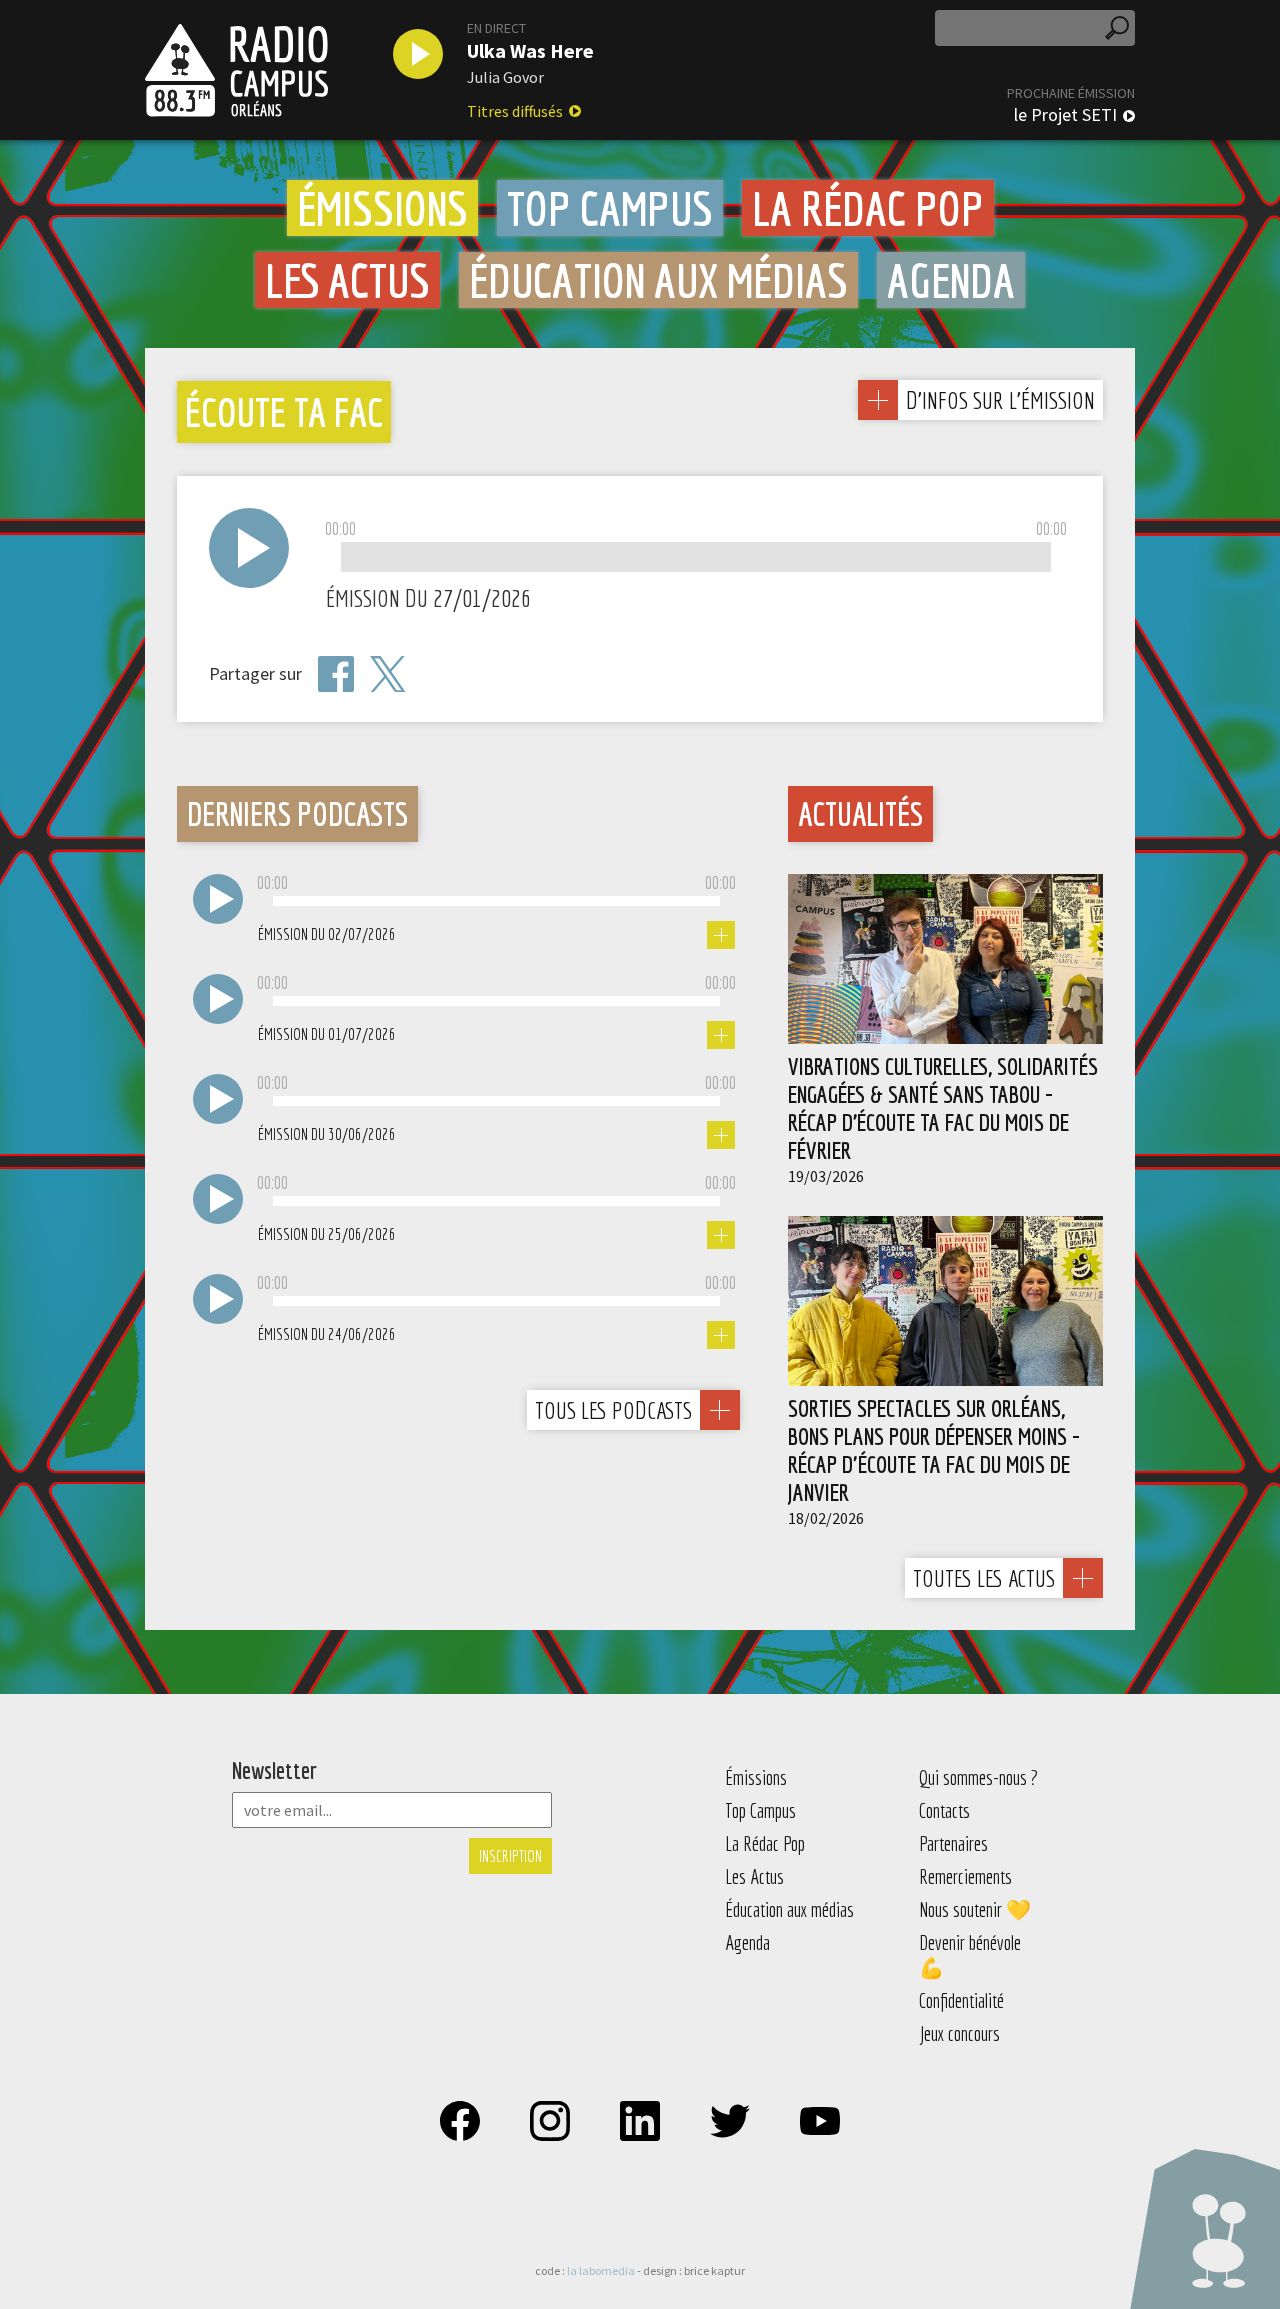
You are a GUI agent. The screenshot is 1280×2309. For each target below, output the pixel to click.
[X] (388, 674)
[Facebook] (336, 674)
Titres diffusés (515, 111)
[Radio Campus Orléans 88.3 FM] (236, 70)
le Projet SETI (1065, 115)
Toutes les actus (984, 1578)
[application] (696, 558)
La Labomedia (601, 2270)
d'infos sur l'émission (1000, 399)
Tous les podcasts (613, 1410)
